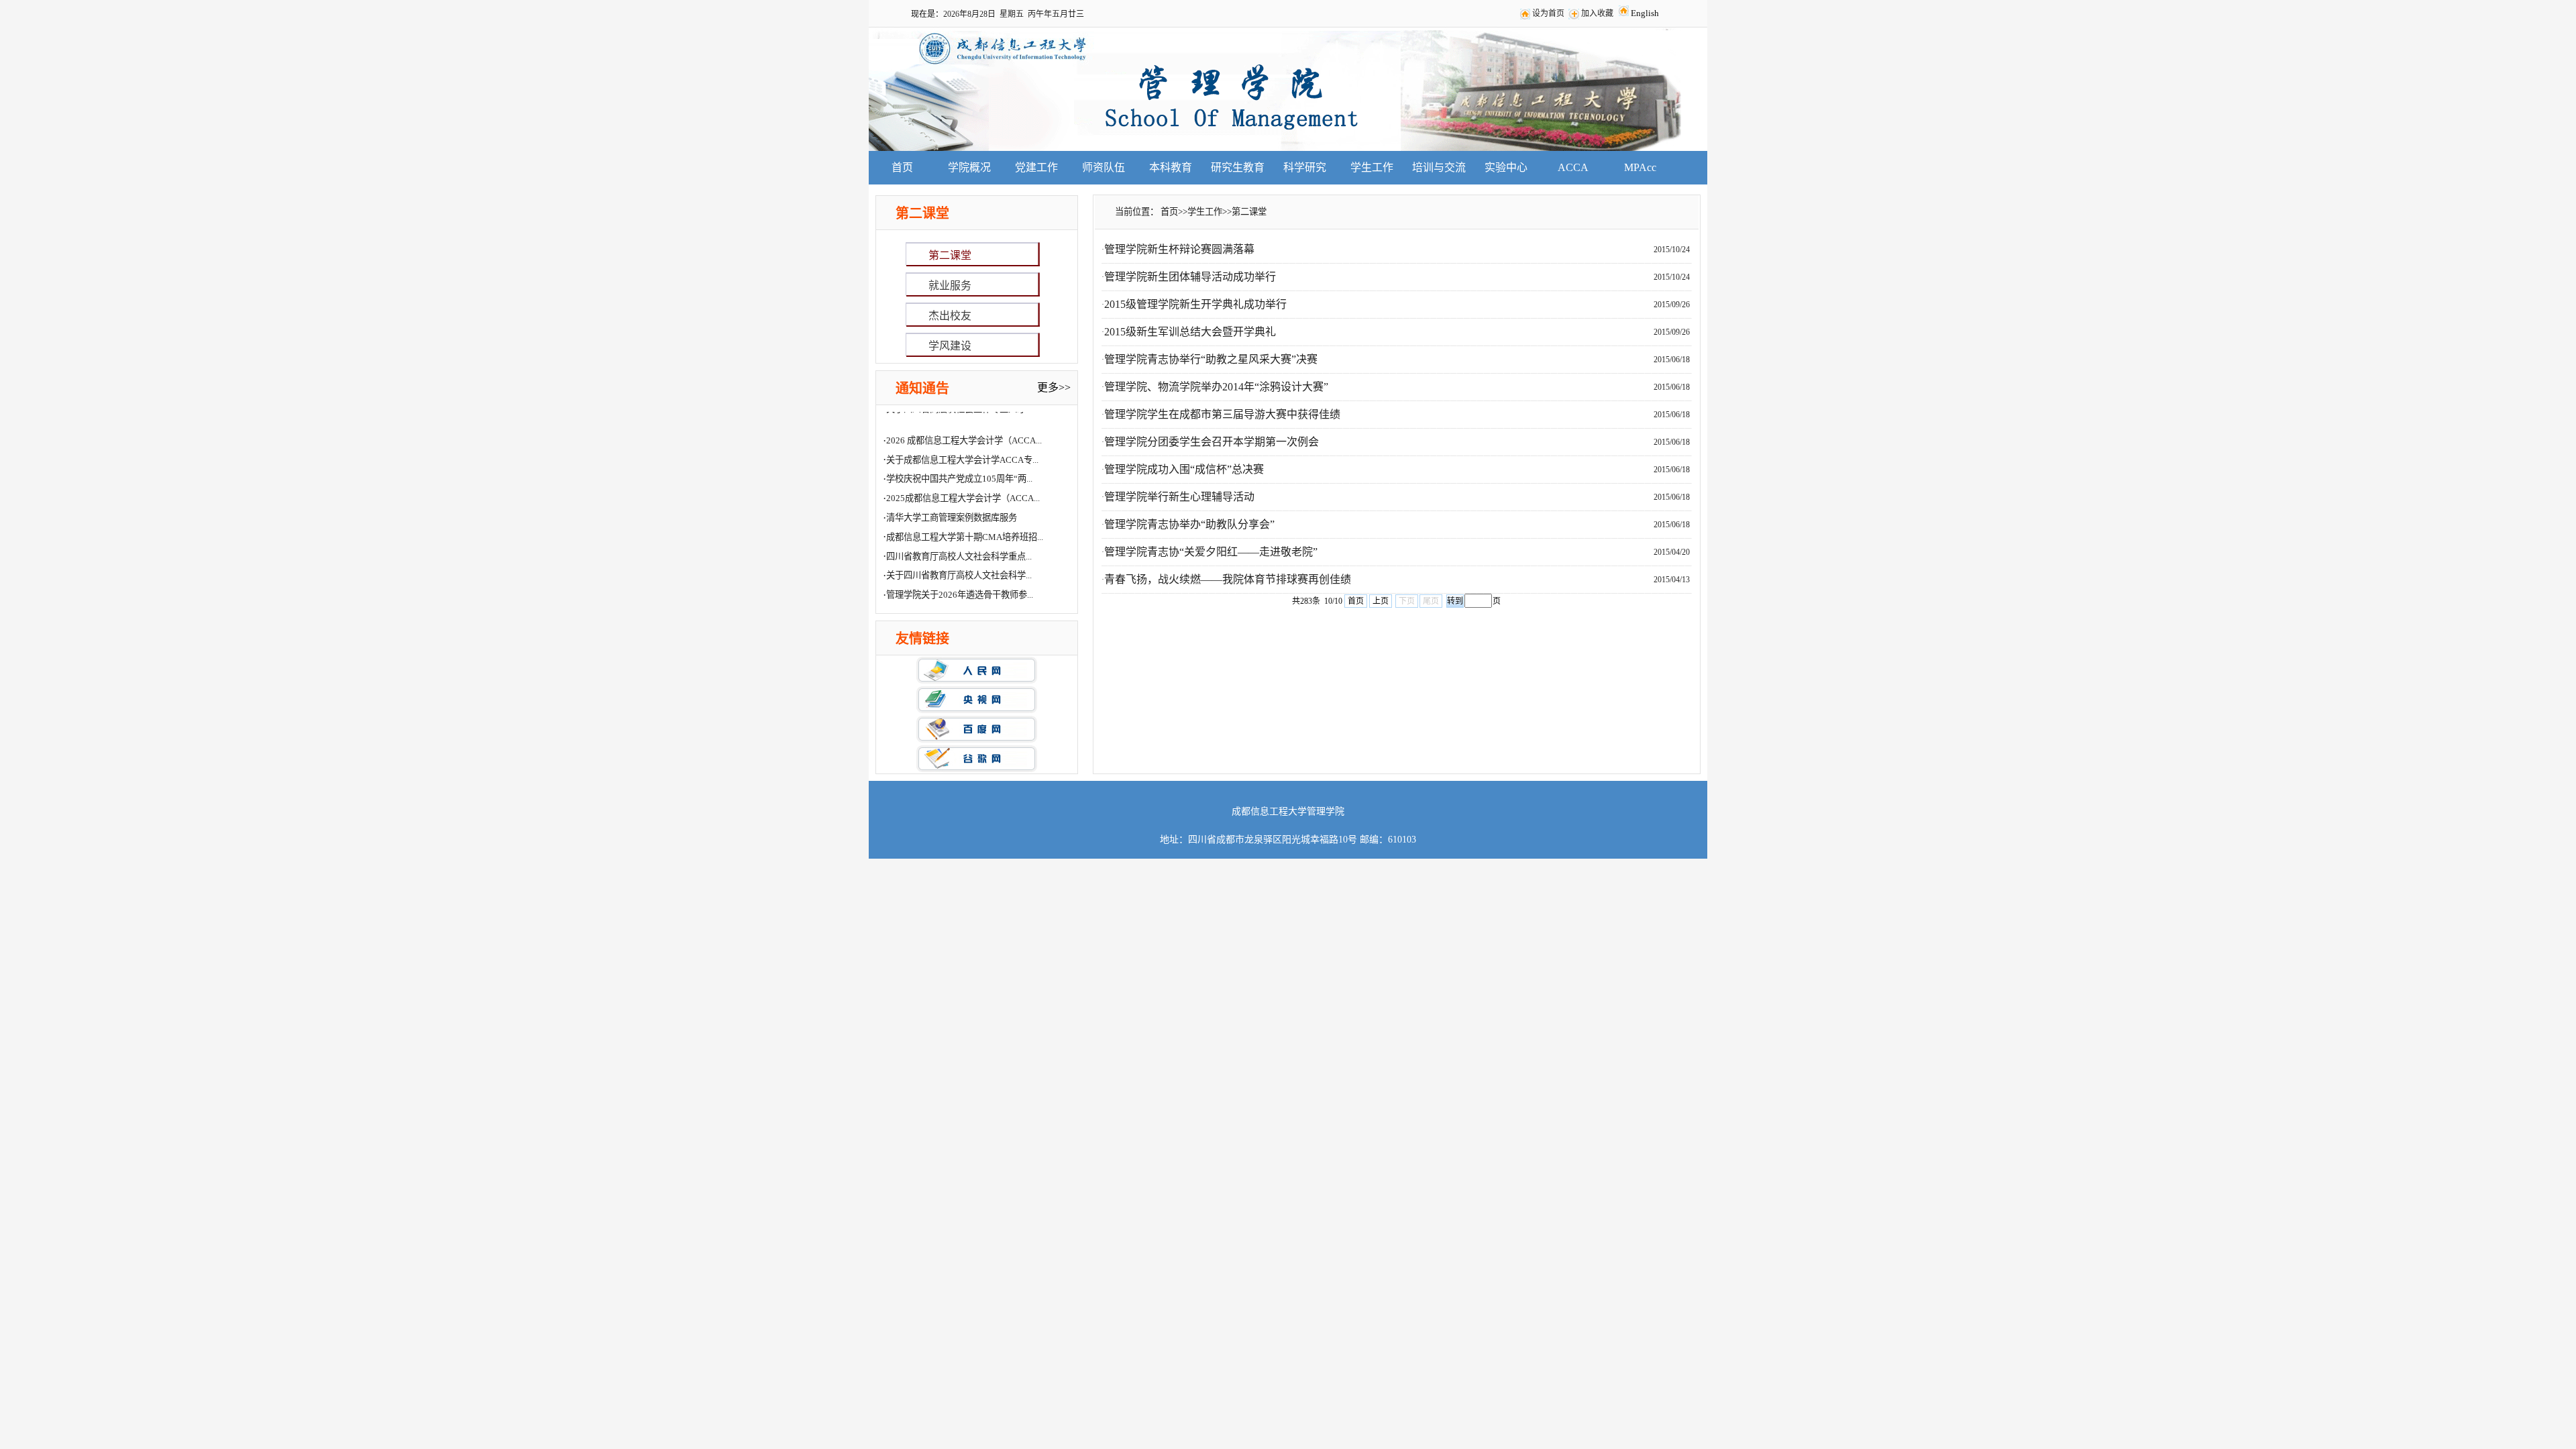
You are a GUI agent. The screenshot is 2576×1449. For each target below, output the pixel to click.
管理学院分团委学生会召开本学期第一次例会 (1212, 442)
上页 (1381, 601)
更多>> (1054, 387)
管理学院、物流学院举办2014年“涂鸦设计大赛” (1216, 387)
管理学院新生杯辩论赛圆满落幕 (1179, 249)
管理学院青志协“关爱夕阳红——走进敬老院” (1211, 552)
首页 (1356, 601)
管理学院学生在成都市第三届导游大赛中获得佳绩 (1222, 414)
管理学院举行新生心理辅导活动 (1179, 497)
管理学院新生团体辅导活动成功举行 (1190, 277)
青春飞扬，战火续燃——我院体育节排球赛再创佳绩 (1228, 579)
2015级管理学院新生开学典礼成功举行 (1195, 304)
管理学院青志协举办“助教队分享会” (1189, 524)
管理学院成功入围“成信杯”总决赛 (1184, 469)
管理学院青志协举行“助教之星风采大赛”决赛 (1211, 359)
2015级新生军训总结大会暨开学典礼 (1190, 332)
